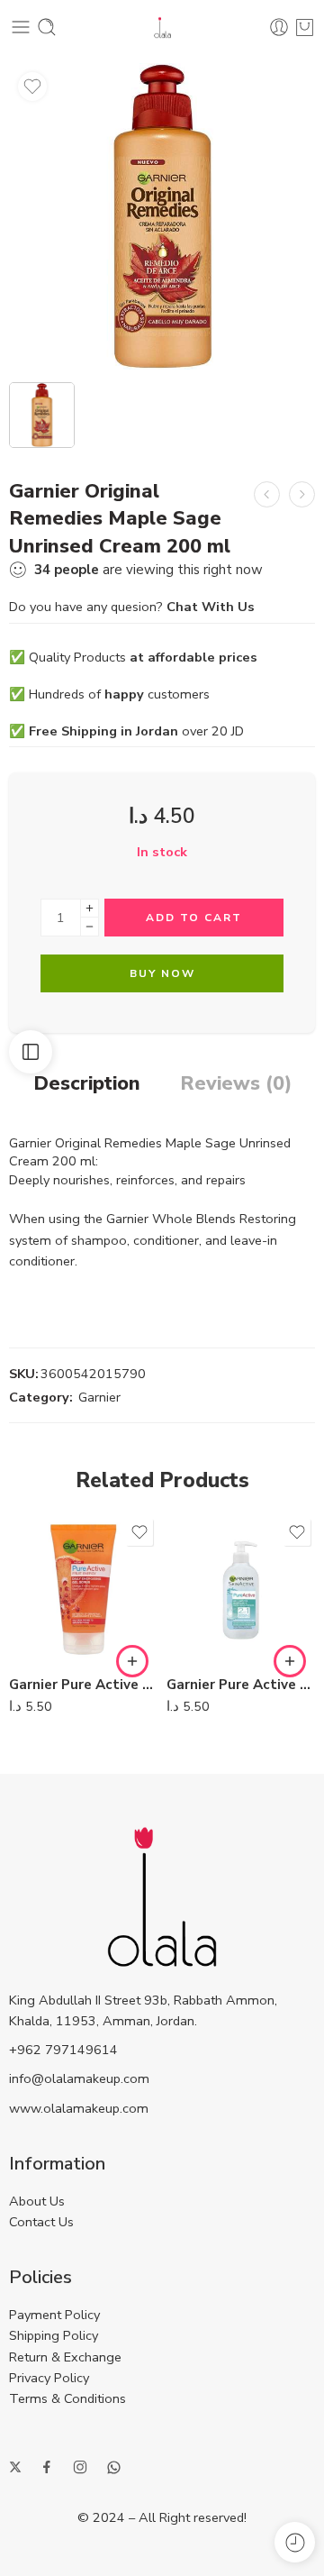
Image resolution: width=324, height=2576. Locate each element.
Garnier (99, 1397)
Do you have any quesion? (132, 607)
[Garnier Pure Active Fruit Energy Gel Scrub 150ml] (83, 1589)
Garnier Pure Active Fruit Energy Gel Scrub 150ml (83, 1685)
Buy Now (162, 973)
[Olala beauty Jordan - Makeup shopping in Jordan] (162, 27)
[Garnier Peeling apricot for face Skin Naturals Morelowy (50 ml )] (302, 494)
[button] (132, 1661)
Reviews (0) (236, 1084)
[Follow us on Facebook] (47, 2467)
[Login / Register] (279, 27)
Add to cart (194, 918)
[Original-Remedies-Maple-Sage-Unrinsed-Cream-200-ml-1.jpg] (162, 216)
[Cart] (305, 27)
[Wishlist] (32, 87)
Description (87, 1084)
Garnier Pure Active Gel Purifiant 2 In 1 (241, 1685)
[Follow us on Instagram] (80, 2467)
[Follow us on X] (15, 2467)
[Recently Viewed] (295, 2542)
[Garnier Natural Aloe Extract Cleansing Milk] (267, 494)
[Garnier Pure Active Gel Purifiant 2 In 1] (241, 1589)
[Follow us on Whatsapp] (114, 2467)
